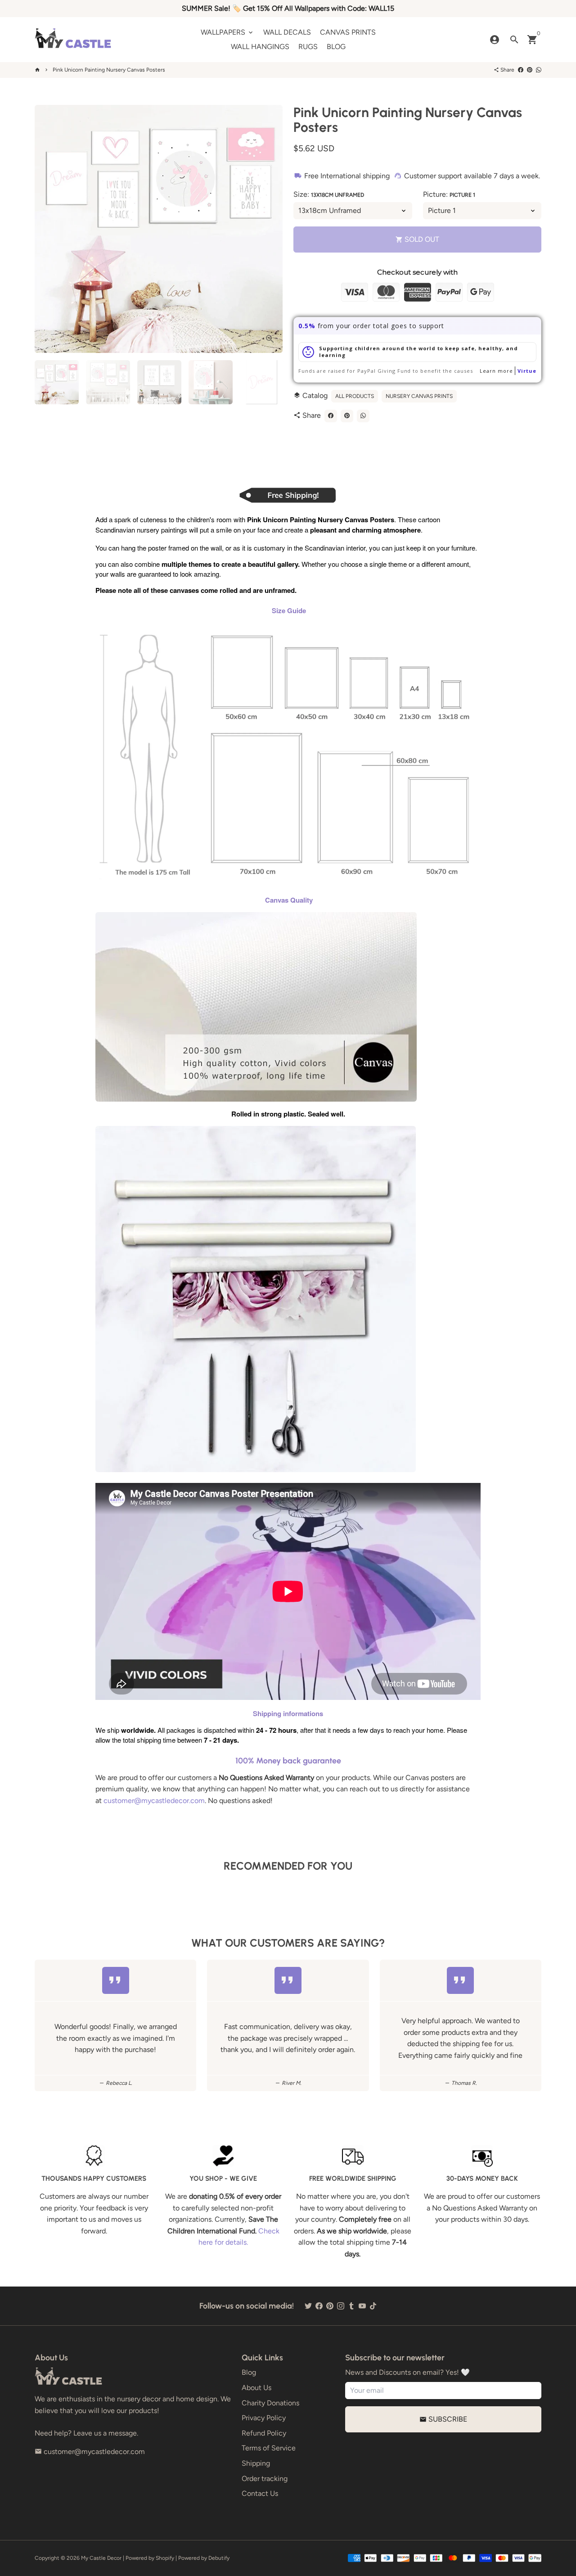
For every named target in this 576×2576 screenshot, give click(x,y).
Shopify (165, 2558)
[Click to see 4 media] (211, 382)
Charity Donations (270, 2403)
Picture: (449, 194)
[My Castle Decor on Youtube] (362, 2306)
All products (355, 396)
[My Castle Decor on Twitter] (308, 2306)
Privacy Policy (264, 2418)
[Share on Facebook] (521, 70)
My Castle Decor (101, 2558)
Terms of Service (269, 2448)
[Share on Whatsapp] (539, 70)
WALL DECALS (287, 32)
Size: (329, 194)
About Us (256, 2388)
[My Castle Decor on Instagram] (341, 2306)
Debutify (219, 2558)
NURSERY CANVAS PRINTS (419, 396)
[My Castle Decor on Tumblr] (351, 2306)
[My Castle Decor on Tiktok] (373, 2306)
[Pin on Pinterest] (530, 70)
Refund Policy (264, 2433)
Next (270, 229)
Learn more (496, 371)
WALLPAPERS (227, 32)
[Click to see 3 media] (159, 382)
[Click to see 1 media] (57, 382)
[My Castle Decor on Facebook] (319, 2306)
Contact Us (260, 2493)
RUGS (308, 47)
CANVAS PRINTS (348, 32)
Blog (249, 2372)
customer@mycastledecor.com (154, 1801)
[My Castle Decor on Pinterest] (330, 2306)
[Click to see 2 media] (108, 382)
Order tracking (265, 2479)
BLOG (336, 47)
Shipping (256, 2463)
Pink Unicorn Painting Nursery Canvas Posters (109, 70)
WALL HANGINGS (260, 47)
